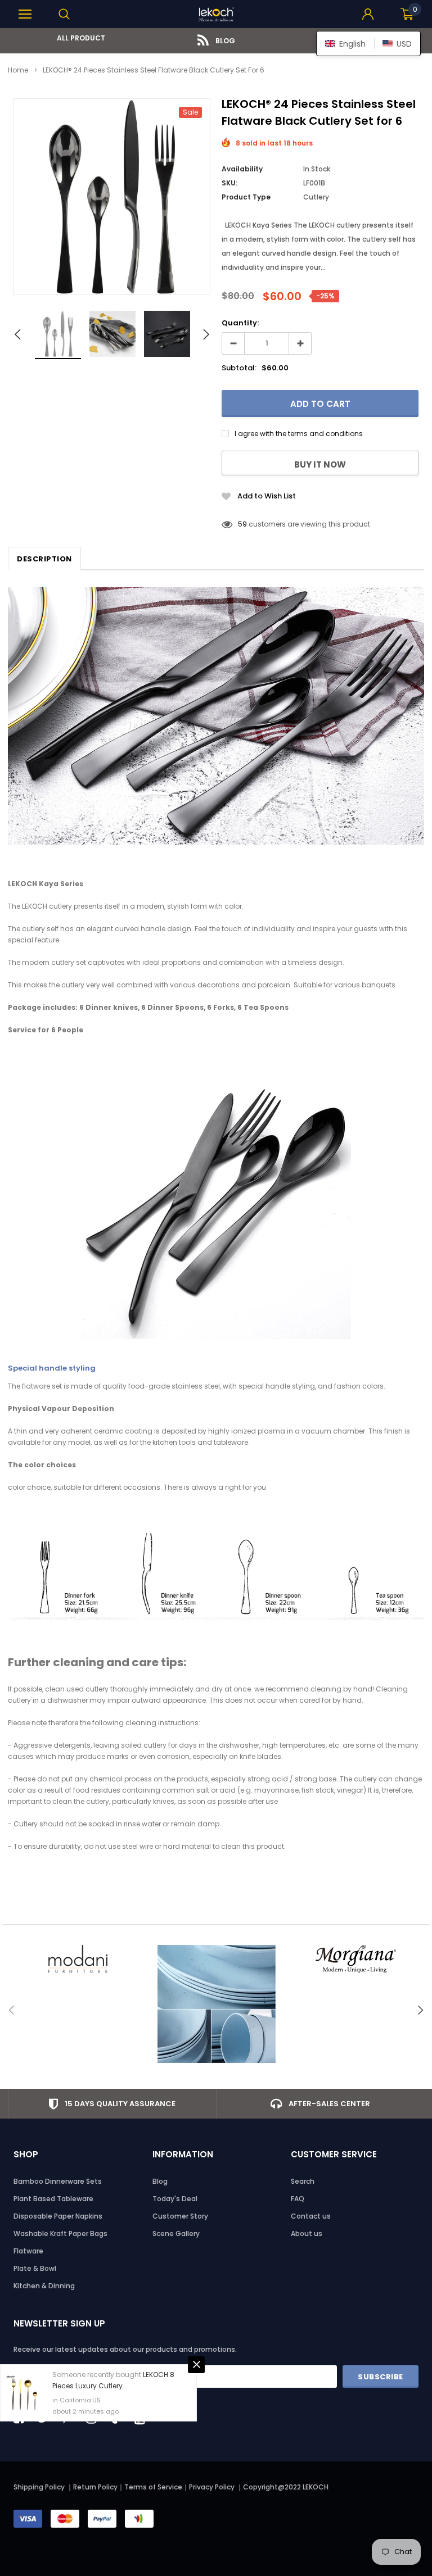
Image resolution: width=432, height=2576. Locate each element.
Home (18, 70)
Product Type (246, 197)
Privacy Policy (213, 2487)
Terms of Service (153, 2487)
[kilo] (216, 2004)
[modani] (77, 1959)
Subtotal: (239, 368)
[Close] (196, 2365)
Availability (242, 169)
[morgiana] (355, 1959)
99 (242, 524)
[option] (77, 38)
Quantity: (240, 323)
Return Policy (95, 2487)
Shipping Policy (39, 2487)
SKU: (229, 183)
